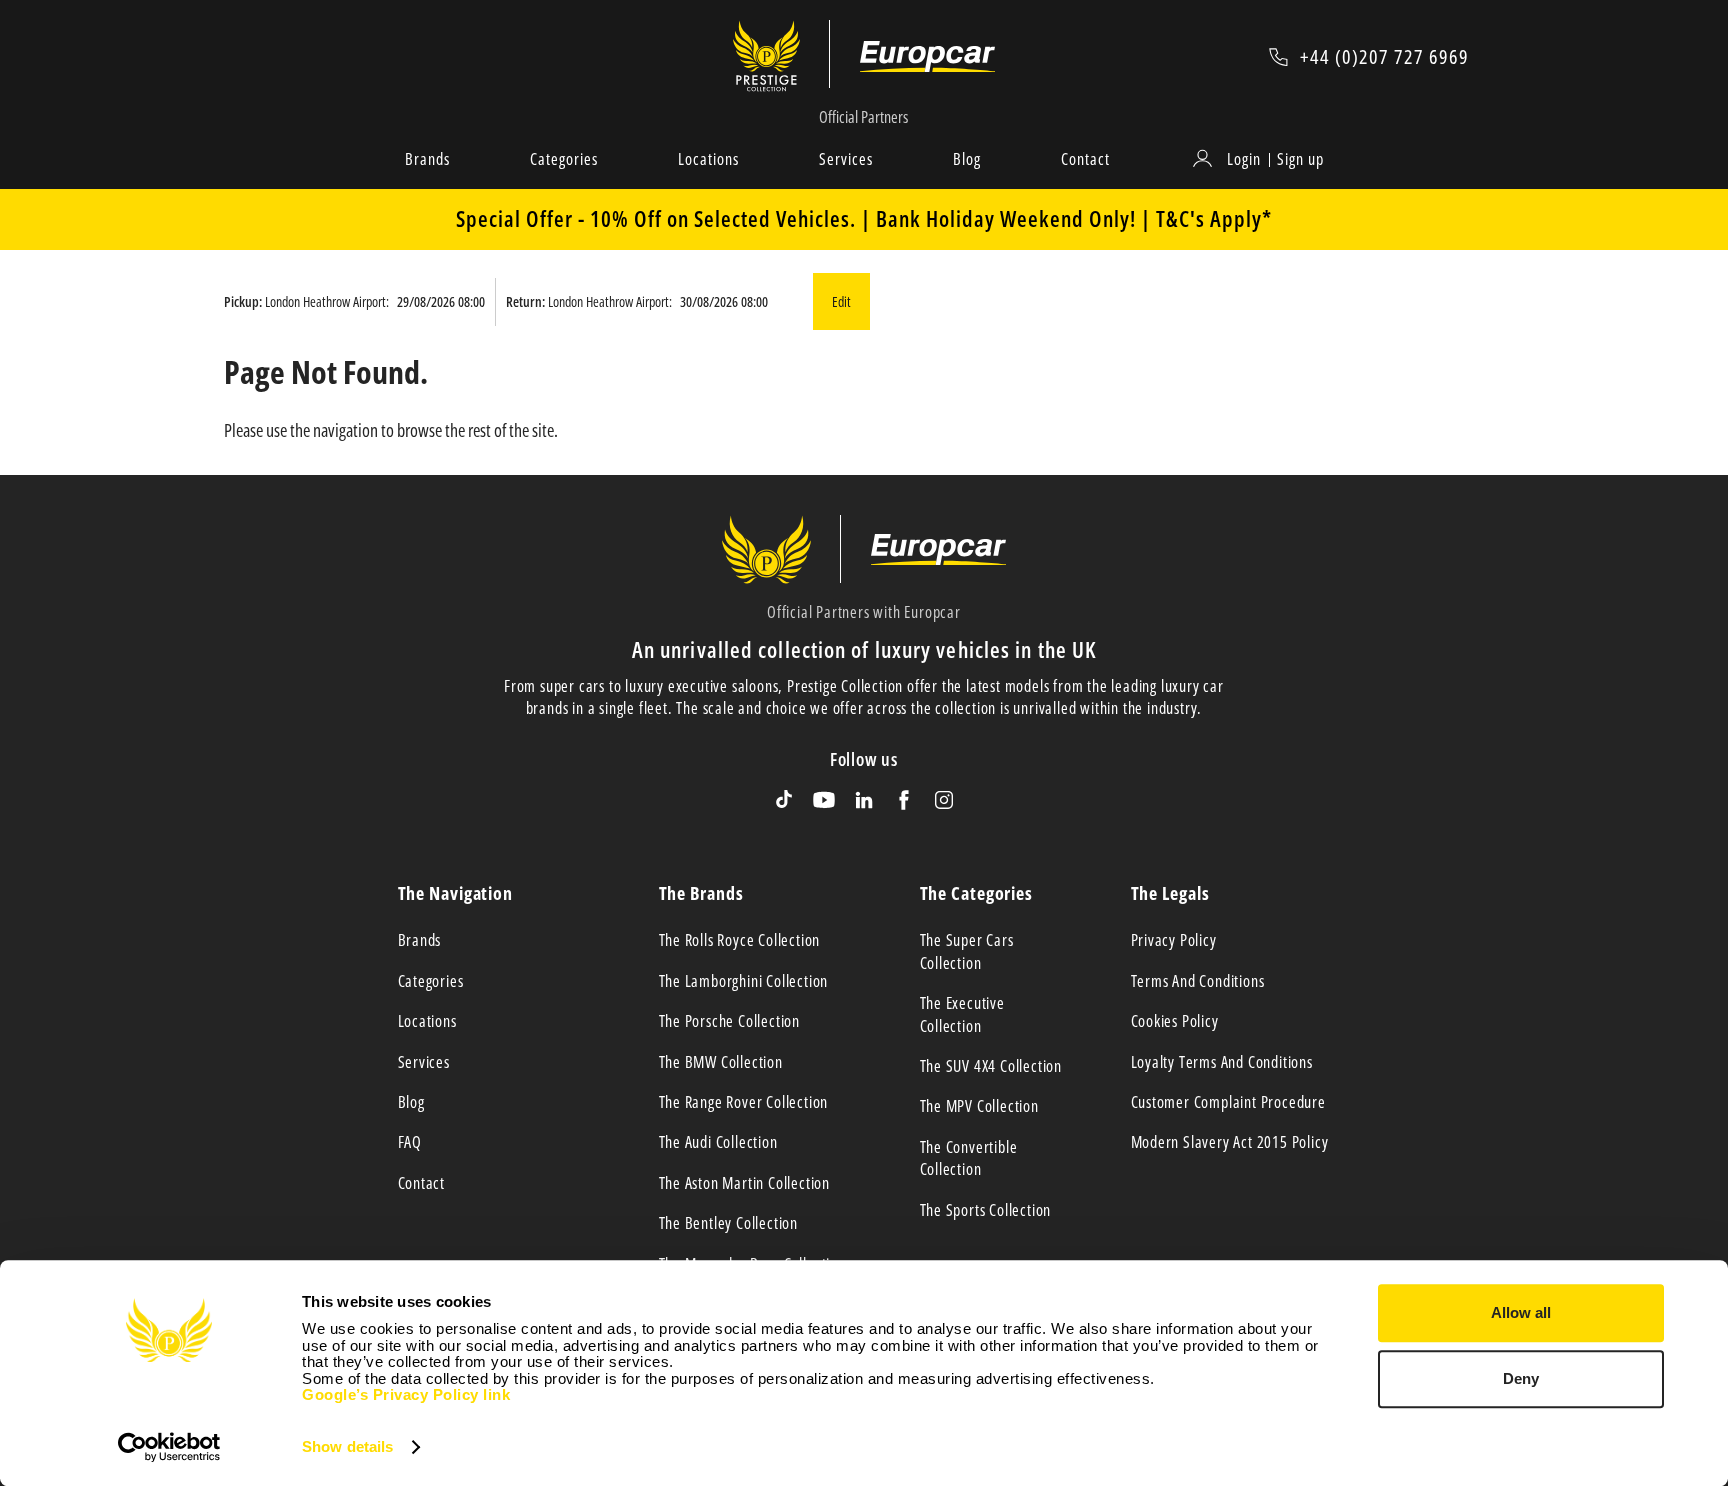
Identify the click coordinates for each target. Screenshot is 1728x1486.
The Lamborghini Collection (744, 981)
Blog (967, 159)
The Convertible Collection (969, 1158)
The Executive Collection (962, 1014)
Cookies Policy (1175, 1021)
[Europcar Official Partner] (927, 56)
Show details (347, 1446)
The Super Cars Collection (967, 951)
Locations (708, 159)
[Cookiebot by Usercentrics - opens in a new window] (169, 1447)
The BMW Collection (721, 1062)
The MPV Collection (979, 1106)
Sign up (1300, 159)
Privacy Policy (1174, 940)
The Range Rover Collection (744, 1102)
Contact (1085, 159)
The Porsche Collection (730, 1021)
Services (846, 159)
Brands (427, 159)
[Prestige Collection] (782, 56)
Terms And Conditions (1198, 981)
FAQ (410, 1142)
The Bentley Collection (729, 1223)
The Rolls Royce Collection (740, 940)
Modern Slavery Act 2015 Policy (1230, 1142)
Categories (564, 159)
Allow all (1521, 1312)
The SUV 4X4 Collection (991, 1066)
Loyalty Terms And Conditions (1222, 1062)
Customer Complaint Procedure (1228, 1102)
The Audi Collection (718, 1142)
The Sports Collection (986, 1210)
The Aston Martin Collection (745, 1183)
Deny (1521, 1378)
